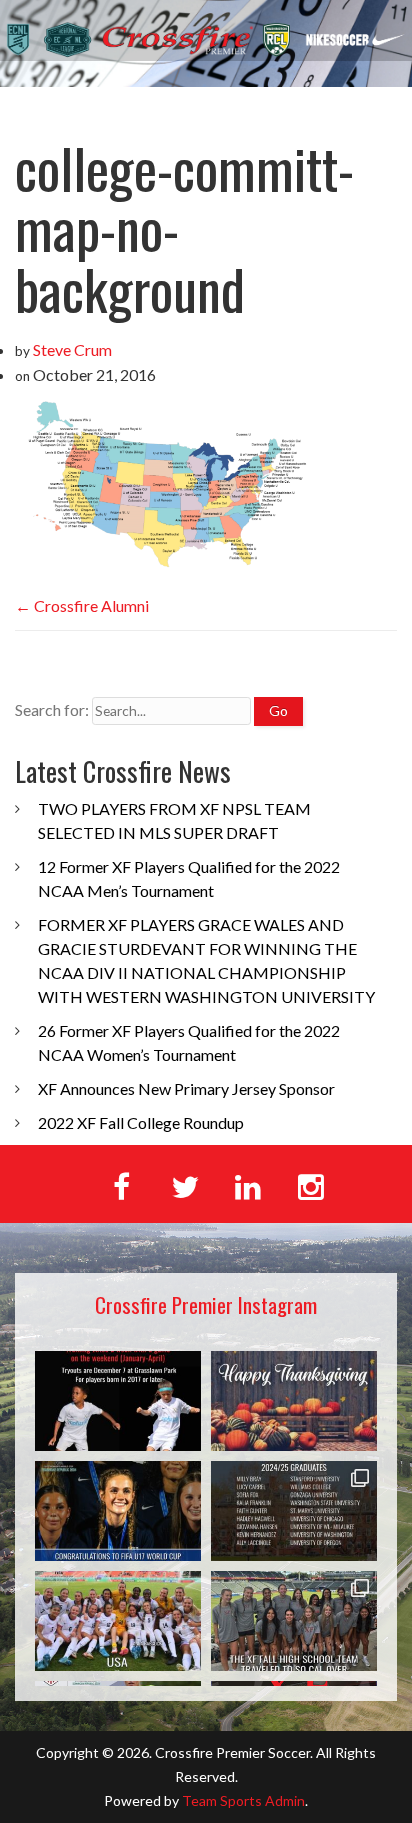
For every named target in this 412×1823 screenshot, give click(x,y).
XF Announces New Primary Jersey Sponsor (186, 1088)
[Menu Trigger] (369, 107)
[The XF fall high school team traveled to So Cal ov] (294, 1621)
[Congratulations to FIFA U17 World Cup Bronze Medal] (118, 1511)
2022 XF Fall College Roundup (141, 1122)
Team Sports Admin (243, 1800)
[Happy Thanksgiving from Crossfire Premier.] (294, 1401)
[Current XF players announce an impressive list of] (294, 1511)
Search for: (52, 709)
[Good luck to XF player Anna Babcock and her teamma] (118, 1621)
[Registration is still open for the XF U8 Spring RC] (118, 1401)
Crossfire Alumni (82, 605)
